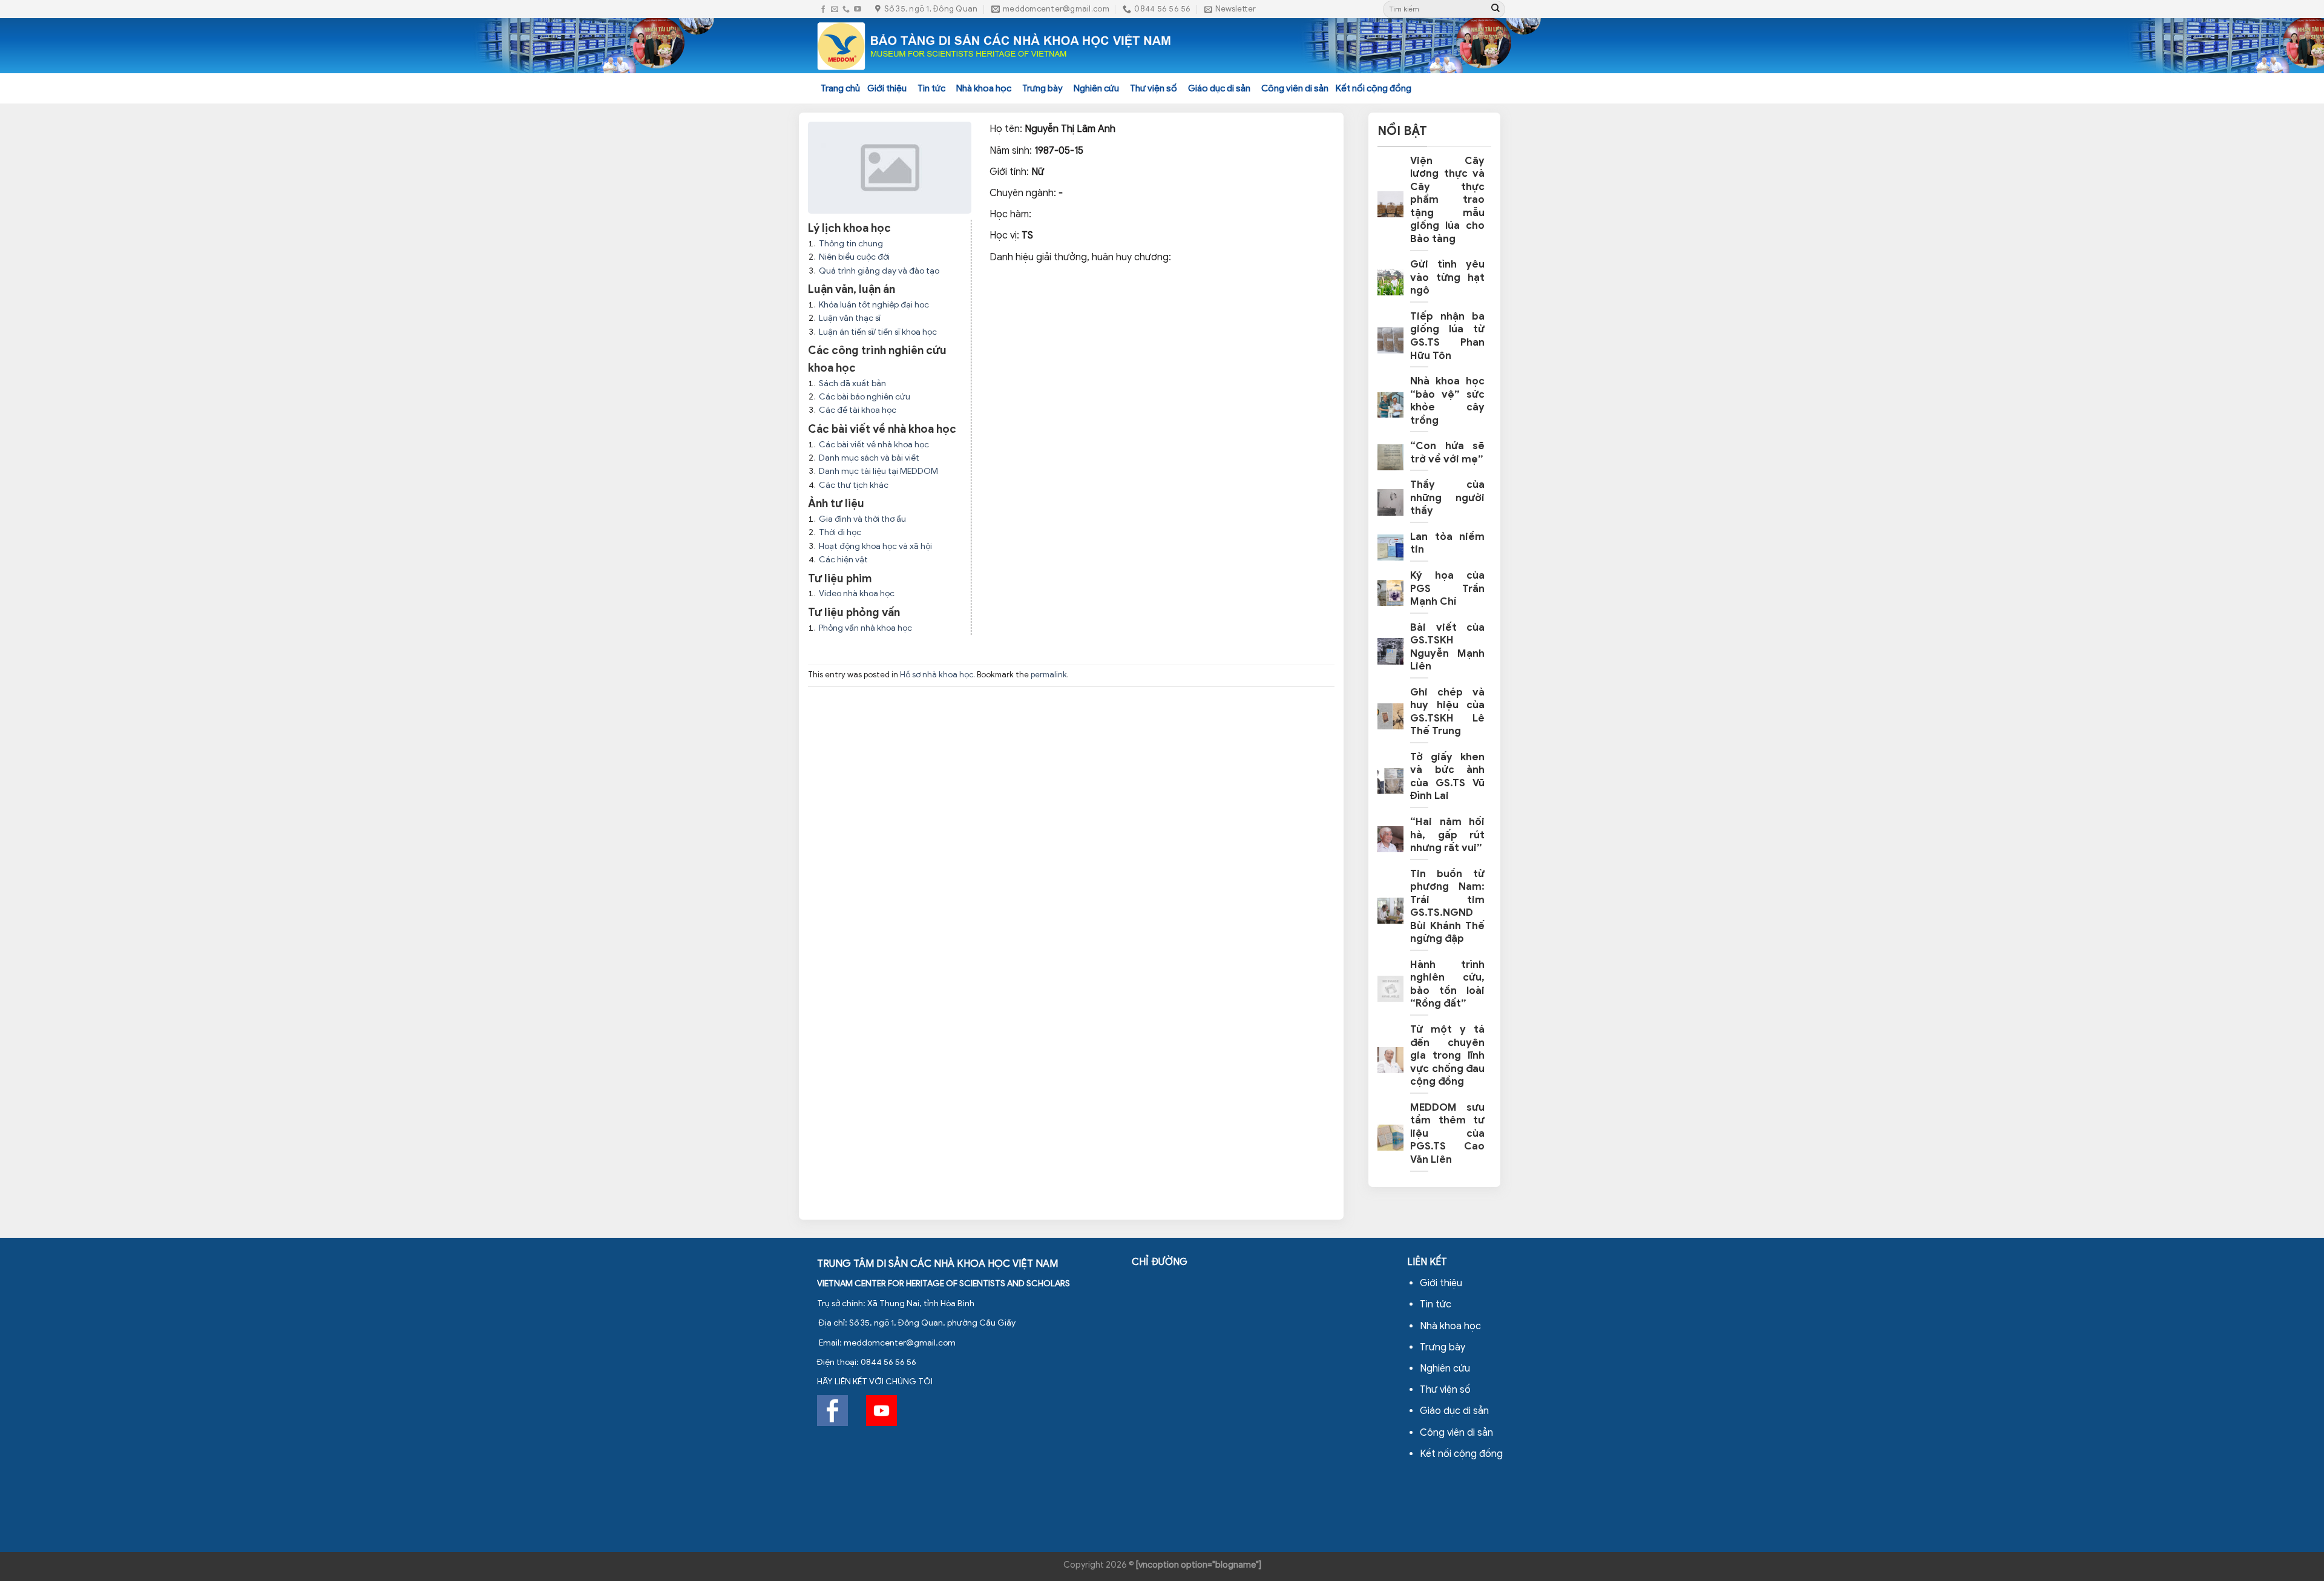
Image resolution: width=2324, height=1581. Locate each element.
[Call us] (846, 9)
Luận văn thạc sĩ (850, 318)
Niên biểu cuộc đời (854, 257)
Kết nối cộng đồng (1374, 88)
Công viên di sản (1295, 88)
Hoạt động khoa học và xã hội (875, 546)
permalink (1049, 675)
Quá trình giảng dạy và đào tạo (879, 271)
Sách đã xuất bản (852, 383)
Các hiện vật (843, 560)
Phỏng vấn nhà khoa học (865, 628)
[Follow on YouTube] (858, 9)
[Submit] (1495, 9)
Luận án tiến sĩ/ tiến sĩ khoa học (878, 332)
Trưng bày (1042, 88)
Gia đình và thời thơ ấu (862, 519)
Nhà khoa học (984, 88)
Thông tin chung (851, 244)
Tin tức (931, 88)
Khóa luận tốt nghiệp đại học (874, 305)
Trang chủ (840, 88)
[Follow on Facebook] (823, 9)
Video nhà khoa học (857, 593)
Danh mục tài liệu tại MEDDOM (878, 471)
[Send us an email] (835, 9)
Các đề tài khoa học (858, 410)
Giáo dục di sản (1219, 88)
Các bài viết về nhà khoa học (874, 445)
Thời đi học (840, 532)
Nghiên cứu (1096, 88)
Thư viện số (1154, 88)
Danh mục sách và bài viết (869, 458)
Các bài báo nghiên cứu (865, 397)
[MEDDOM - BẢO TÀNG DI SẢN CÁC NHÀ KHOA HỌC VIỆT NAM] (995, 46)
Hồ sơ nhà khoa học (937, 675)
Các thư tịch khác (854, 485)
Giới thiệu (887, 88)
